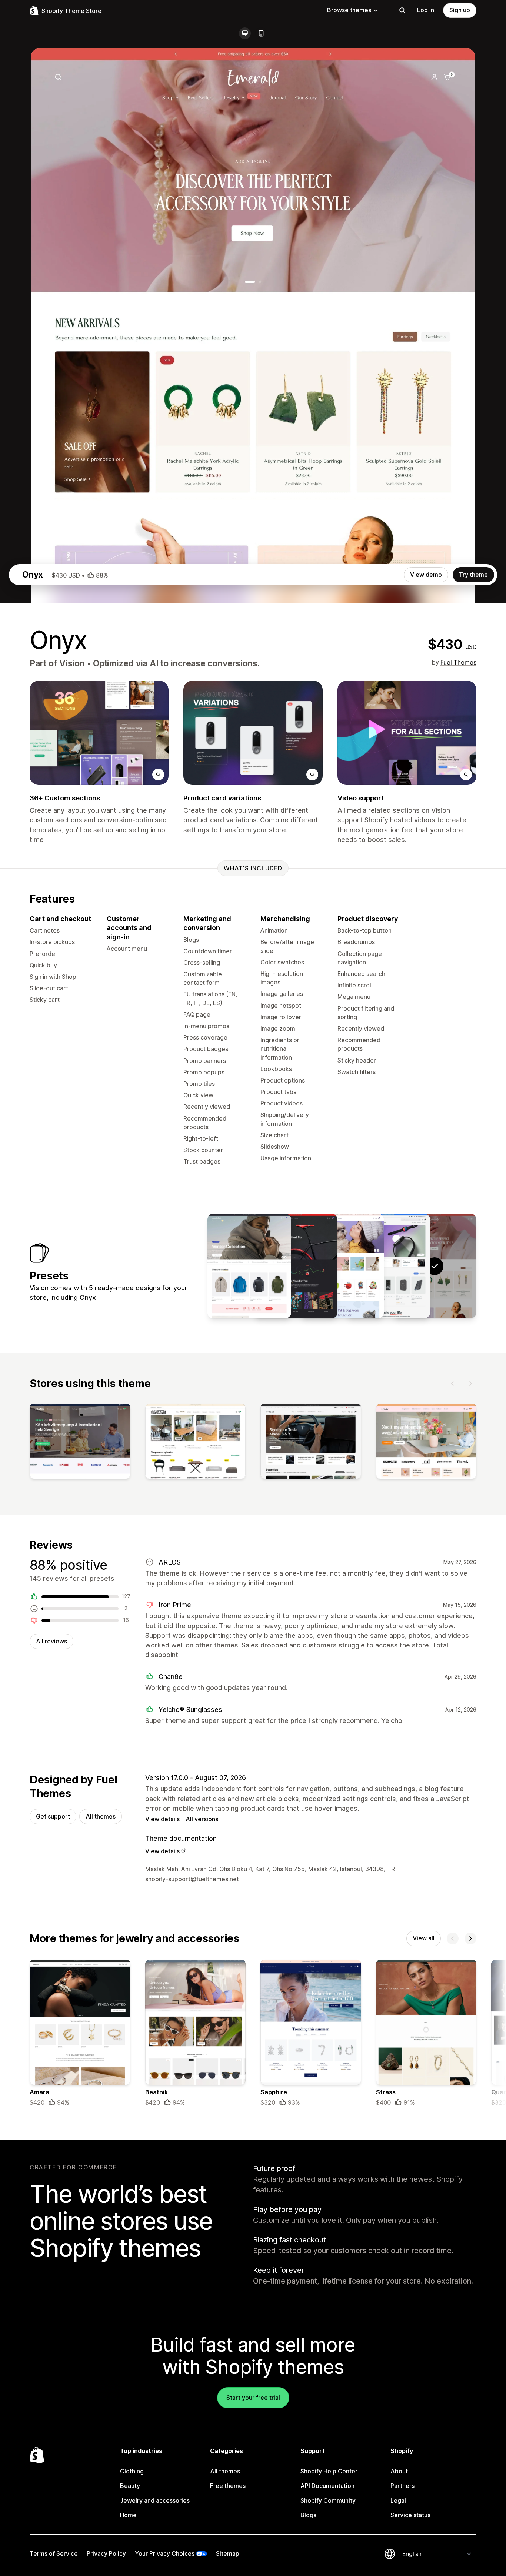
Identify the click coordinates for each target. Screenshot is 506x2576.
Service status (410, 2515)
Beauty (130, 2486)
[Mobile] (261, 33)
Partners (402, 2486)
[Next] (470, 1384)
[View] (80, 1443)
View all (424, 1938)
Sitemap (228, 2553)
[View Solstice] (249, 1266)
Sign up (460, 10)
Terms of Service (54, 2553)
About (399, 2471)
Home (128, 2515)
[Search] (402, 10)
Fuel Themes (458, 662)
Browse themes (349, 10)
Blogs (308, 2515)
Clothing (132, 2471)
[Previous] (453, 1384)
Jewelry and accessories (155, 2500)
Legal (398, 2500)
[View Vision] (388, 1266)
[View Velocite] (296, 1266)
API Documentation (327, 2486)
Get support (53, 1816)
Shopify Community (328, 2500)
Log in (426, 10)
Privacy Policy (106, 2553)
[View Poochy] (342, 1266)
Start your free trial (253, 2398)
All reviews (51, 1641)
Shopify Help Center (329, 2471)
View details (162, 1819)
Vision (72, 663)
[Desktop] (245, 33)
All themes (101, 1816)
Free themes (228, 2486)
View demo (426, 575)
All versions (202, 1819)
